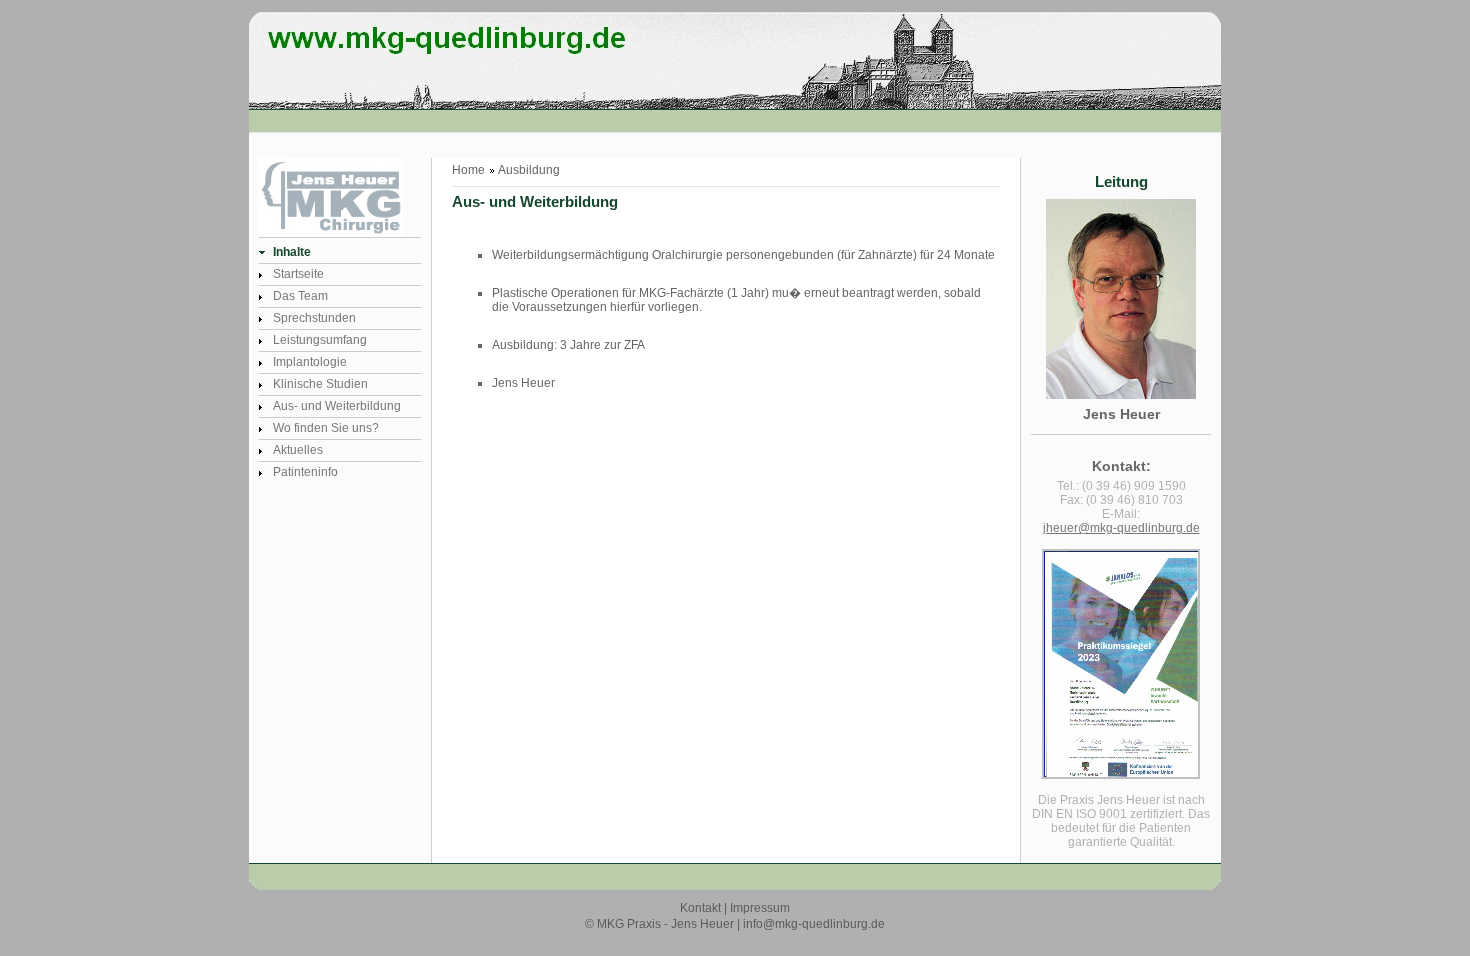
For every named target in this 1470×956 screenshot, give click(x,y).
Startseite (298, 274)
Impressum (760, 908)
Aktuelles (298, 450)
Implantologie (310, 362)
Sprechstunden (314, 318)
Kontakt (700, 908)
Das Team (300, 296)
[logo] (355, 96)
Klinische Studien (320, 384)
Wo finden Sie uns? (326, 428)
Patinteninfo (305, 472)
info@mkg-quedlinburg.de (814, 924)
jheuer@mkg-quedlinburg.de (1121, 528)
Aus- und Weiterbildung (337, 406)
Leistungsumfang (320, 340)
